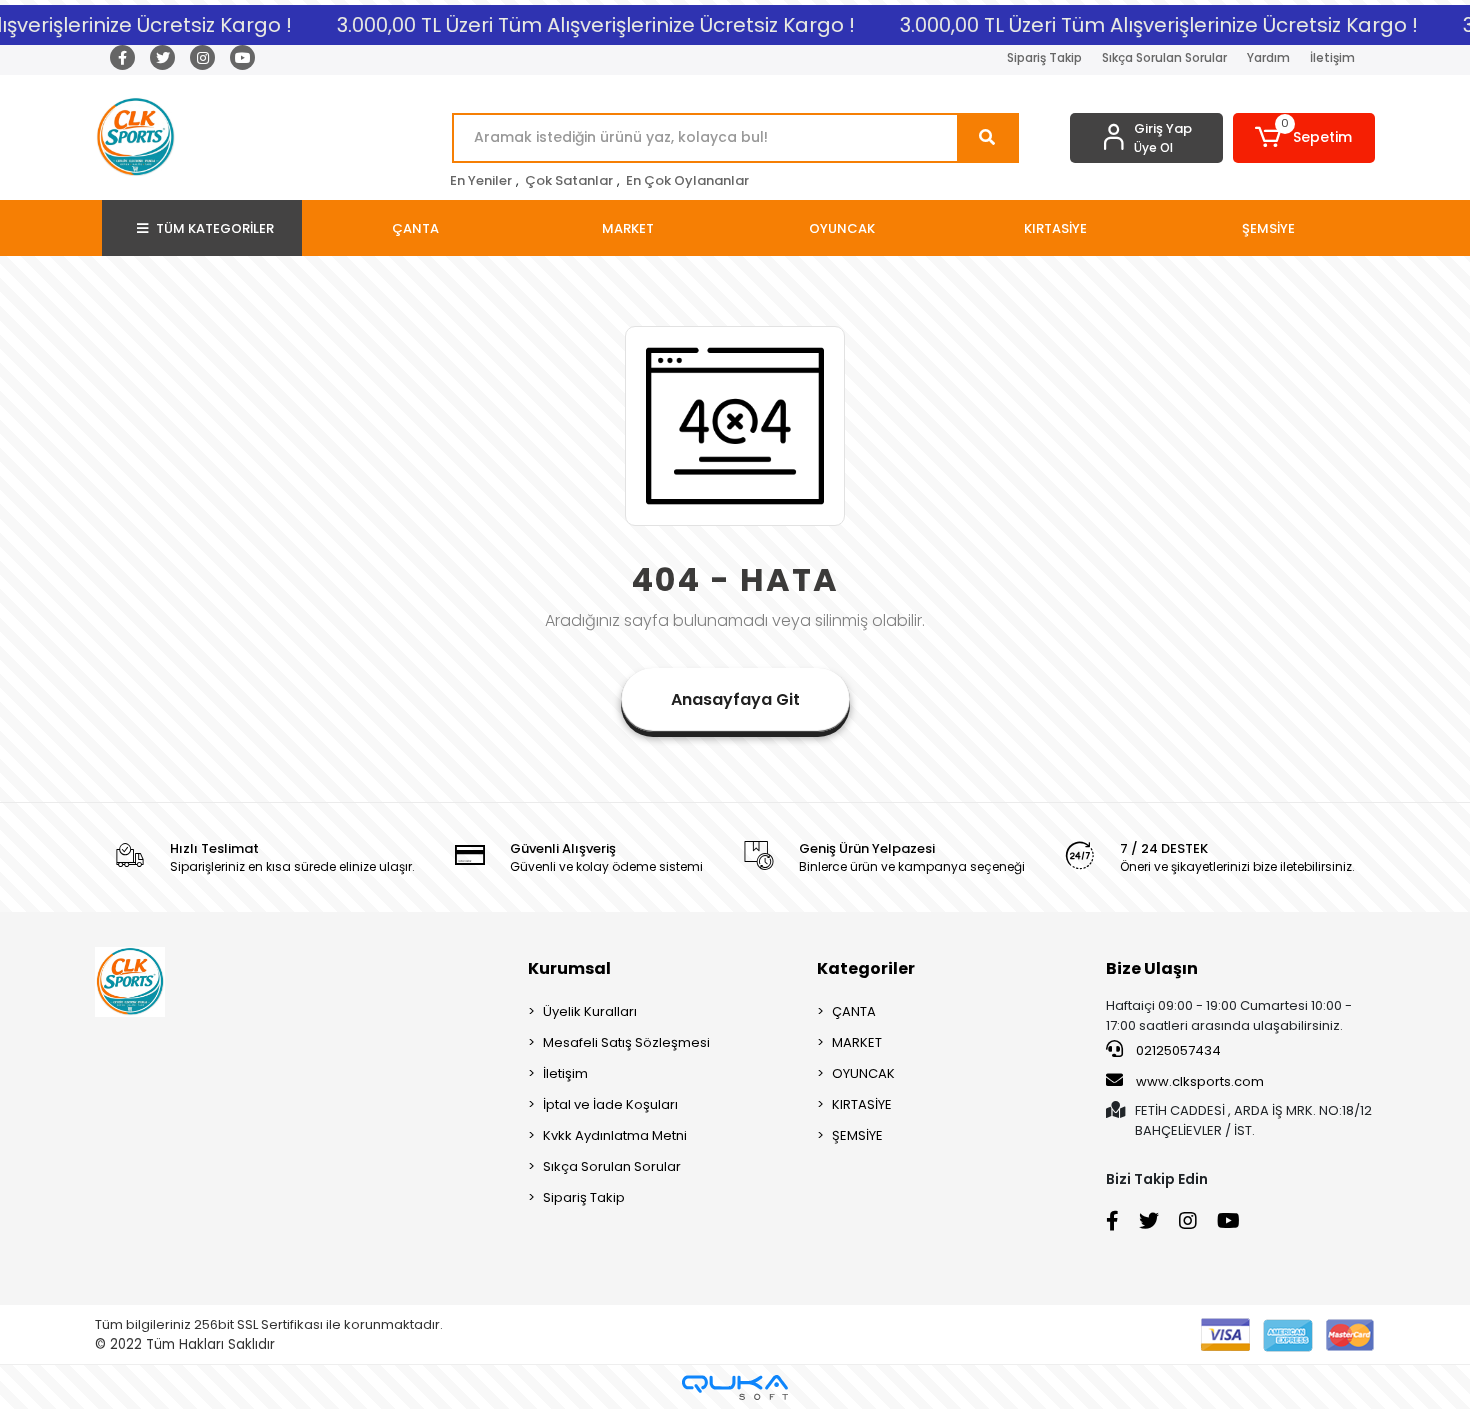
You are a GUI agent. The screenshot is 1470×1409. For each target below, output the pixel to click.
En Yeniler (481, 180)
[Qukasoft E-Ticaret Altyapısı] (735, 1387)
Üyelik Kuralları (590, 1011)
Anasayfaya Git (735, 699)
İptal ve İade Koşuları (610, 1104)
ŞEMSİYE (857, 1135)
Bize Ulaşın (1152, 968)
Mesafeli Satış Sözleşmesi (626, 1042)
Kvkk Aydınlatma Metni (615, 1135)
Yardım (1268, 57)
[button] (1304, 138)
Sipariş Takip (1044, 57)
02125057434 (1177, 1050)
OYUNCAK (863, 1073)
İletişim (1332, 57)
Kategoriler (866, 968)
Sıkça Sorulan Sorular (1164, 57)
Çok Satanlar (569, 180)
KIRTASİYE (862, 1104)
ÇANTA (854, 1011)
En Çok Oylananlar (687, 180)
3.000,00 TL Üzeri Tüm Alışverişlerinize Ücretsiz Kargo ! (586, 25)
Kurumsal (569, 968)
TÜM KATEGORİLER (215, 228)
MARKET (857, 1042)
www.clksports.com (1198, 1081)
